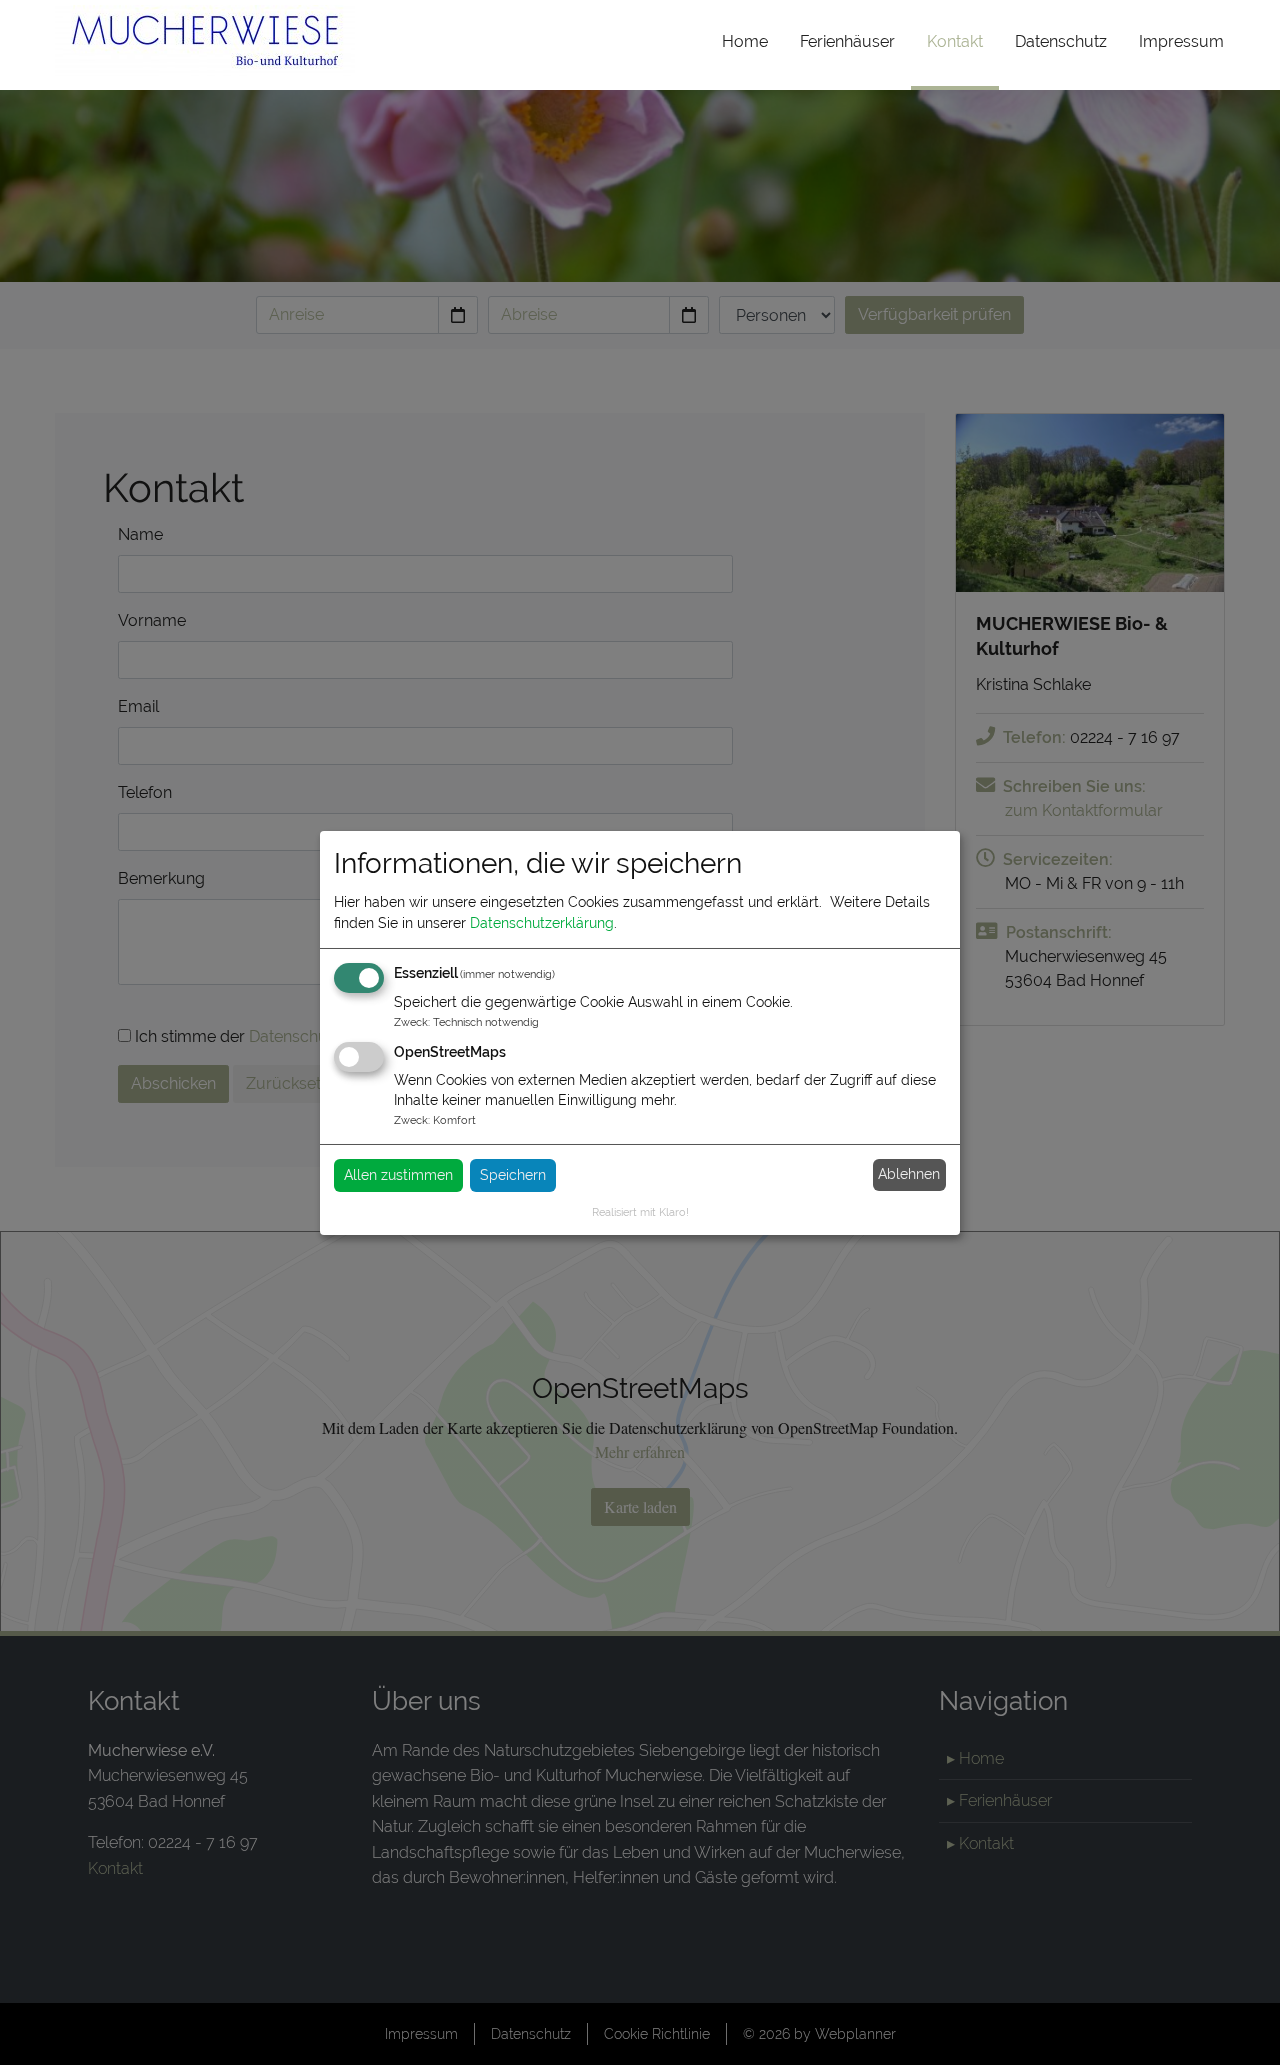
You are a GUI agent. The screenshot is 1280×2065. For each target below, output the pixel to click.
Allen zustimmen (398, 1175)
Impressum (1181, 41)
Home (745, 41)
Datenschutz (1061, 41)
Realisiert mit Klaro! (640, 1212)
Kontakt (963, 41)
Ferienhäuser (847, 41)
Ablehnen (909, 1174)
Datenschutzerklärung (542, 923)
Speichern (513, 1175)
